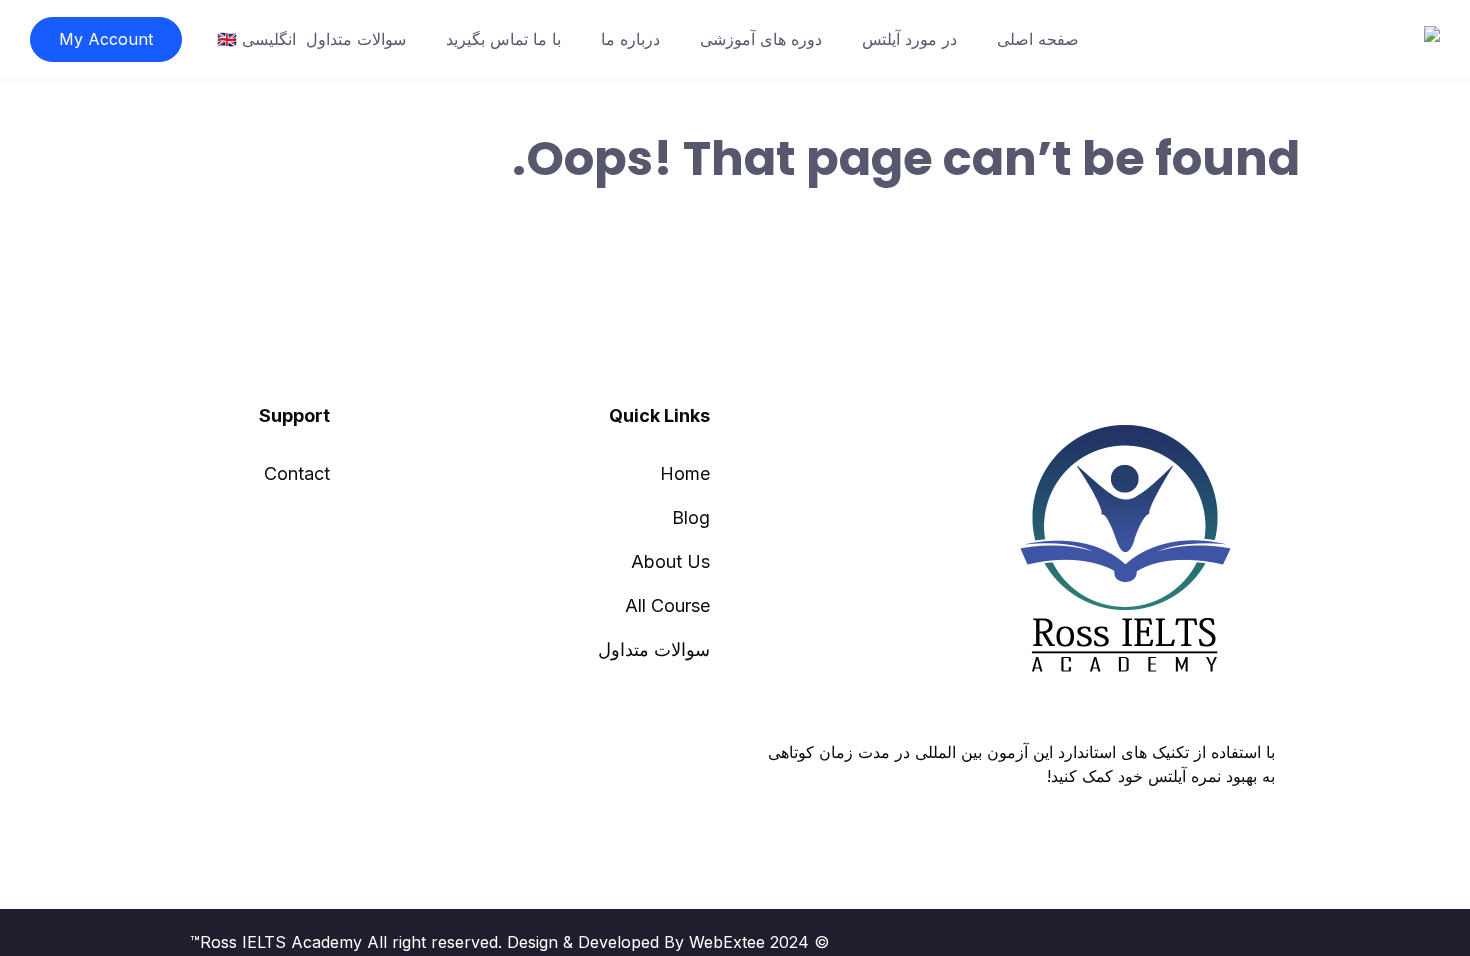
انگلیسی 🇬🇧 (256, 39)
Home (685, 473)
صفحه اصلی (1038, 39)
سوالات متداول (356, 39)
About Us (670, 561)
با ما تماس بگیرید (503, 39)
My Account (106, 39)
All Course (667, 605)
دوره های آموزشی (761, 39)
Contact (297, 473)
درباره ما (630, 39)
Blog (691, 517)
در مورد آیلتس (909, 39)
